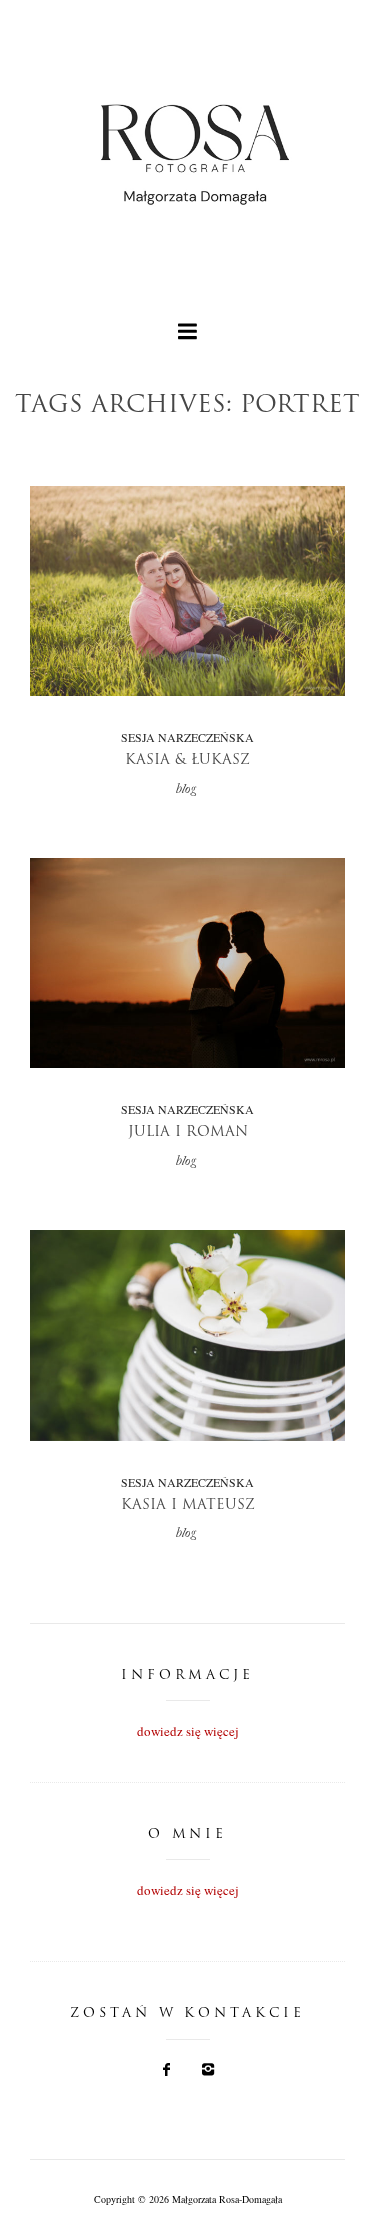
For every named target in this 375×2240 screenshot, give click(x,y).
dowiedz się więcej (188, 1731)
